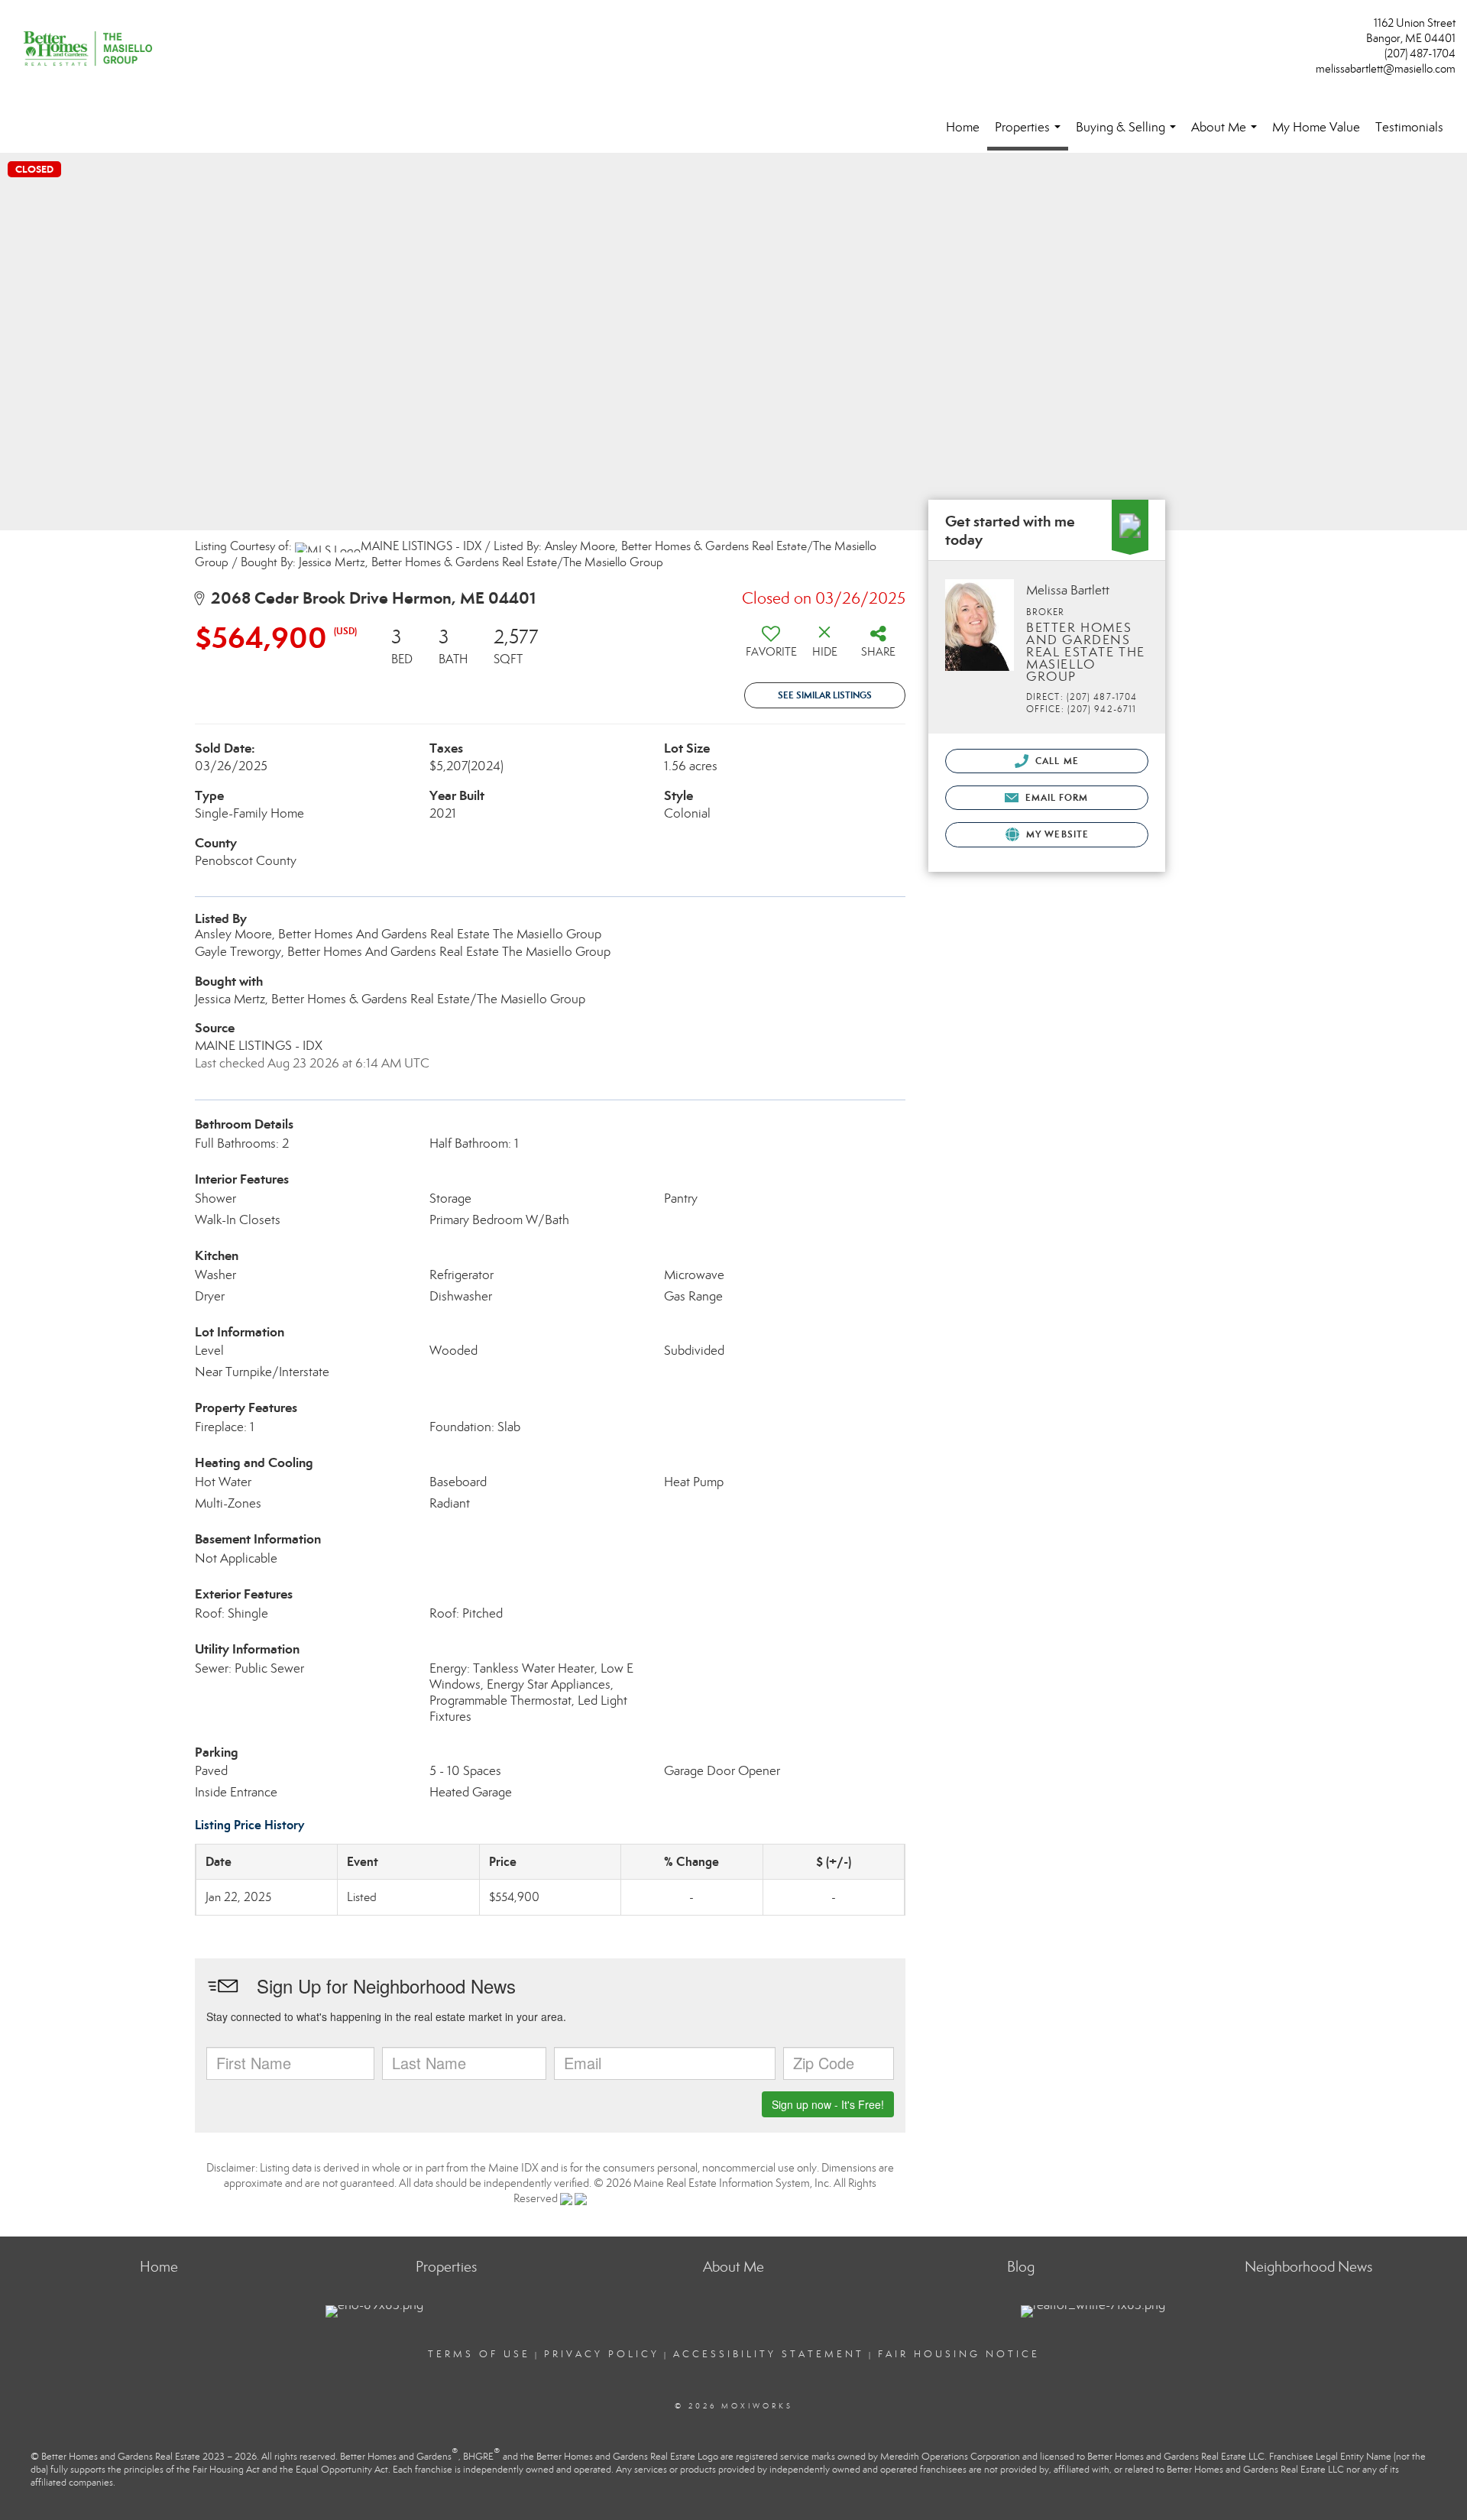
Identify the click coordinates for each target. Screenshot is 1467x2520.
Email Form (1055, 797)
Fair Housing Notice (959, 2354)
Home (963, 127)
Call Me (1056, 761)
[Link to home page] (92, 50)
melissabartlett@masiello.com (1386, 69)
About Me (1227, 134)
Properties (1031, 135)
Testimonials (1409, 127)
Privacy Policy (602, 2354)
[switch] (771, 647)
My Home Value (1316, 127)
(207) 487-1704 (1420, 53)
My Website (1056, 834)
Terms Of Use (479, 2354)
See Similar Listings (825, 695)
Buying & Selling (1129, 134)
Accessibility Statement (769, 2354)
